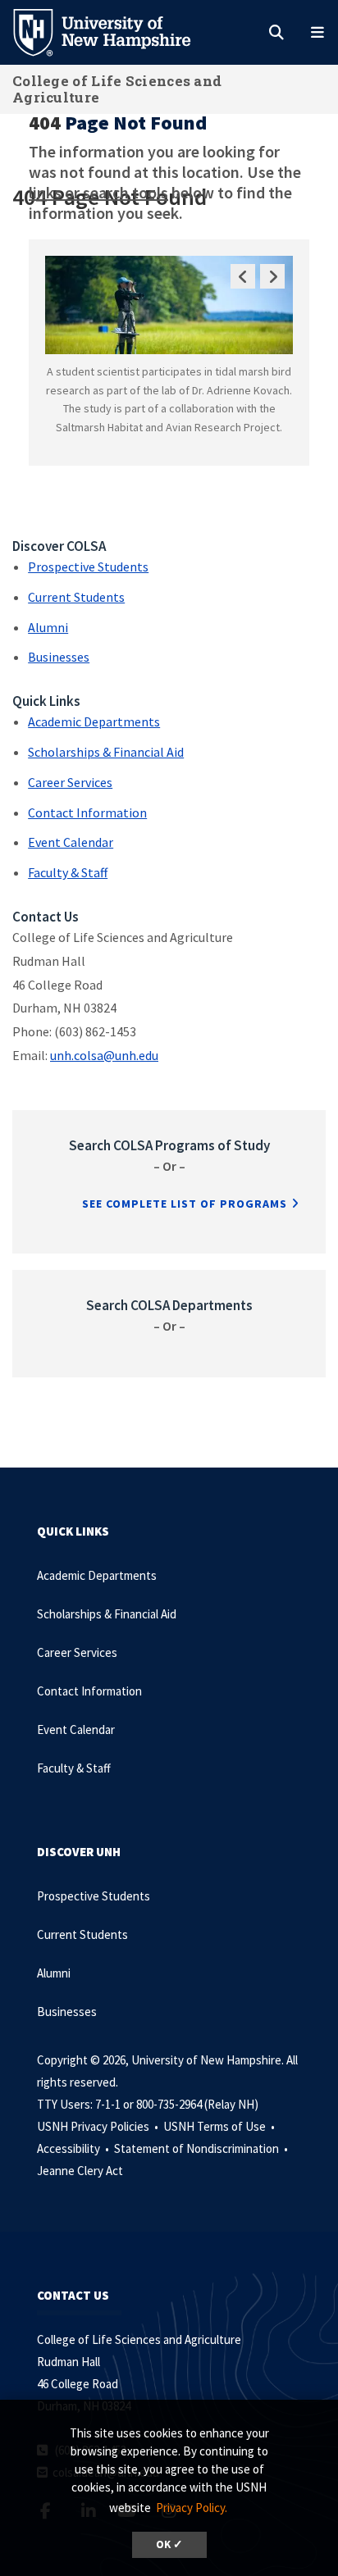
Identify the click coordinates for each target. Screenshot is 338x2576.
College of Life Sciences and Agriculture (117, 89)
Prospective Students (88, 567)
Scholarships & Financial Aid (106, 752)
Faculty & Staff (68, 872)
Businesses (59, 657)
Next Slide (272, 276)
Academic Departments (94, 721)
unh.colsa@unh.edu (104, 1055)
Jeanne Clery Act (80, 2171)
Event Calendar (71, 842)
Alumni (48, 627)
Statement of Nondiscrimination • (202, 2148)
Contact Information (87, 812)
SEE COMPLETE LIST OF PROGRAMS (185, 1204)
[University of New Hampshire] (115, 31)
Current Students (76, 597)
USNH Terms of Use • (220, 2126)
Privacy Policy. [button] (192, 2508)
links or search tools (98, 192)
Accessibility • (74, 2148)
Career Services (70, 782)
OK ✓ (169, 2544)
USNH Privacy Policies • (99, 2126)
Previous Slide (243, 276)
